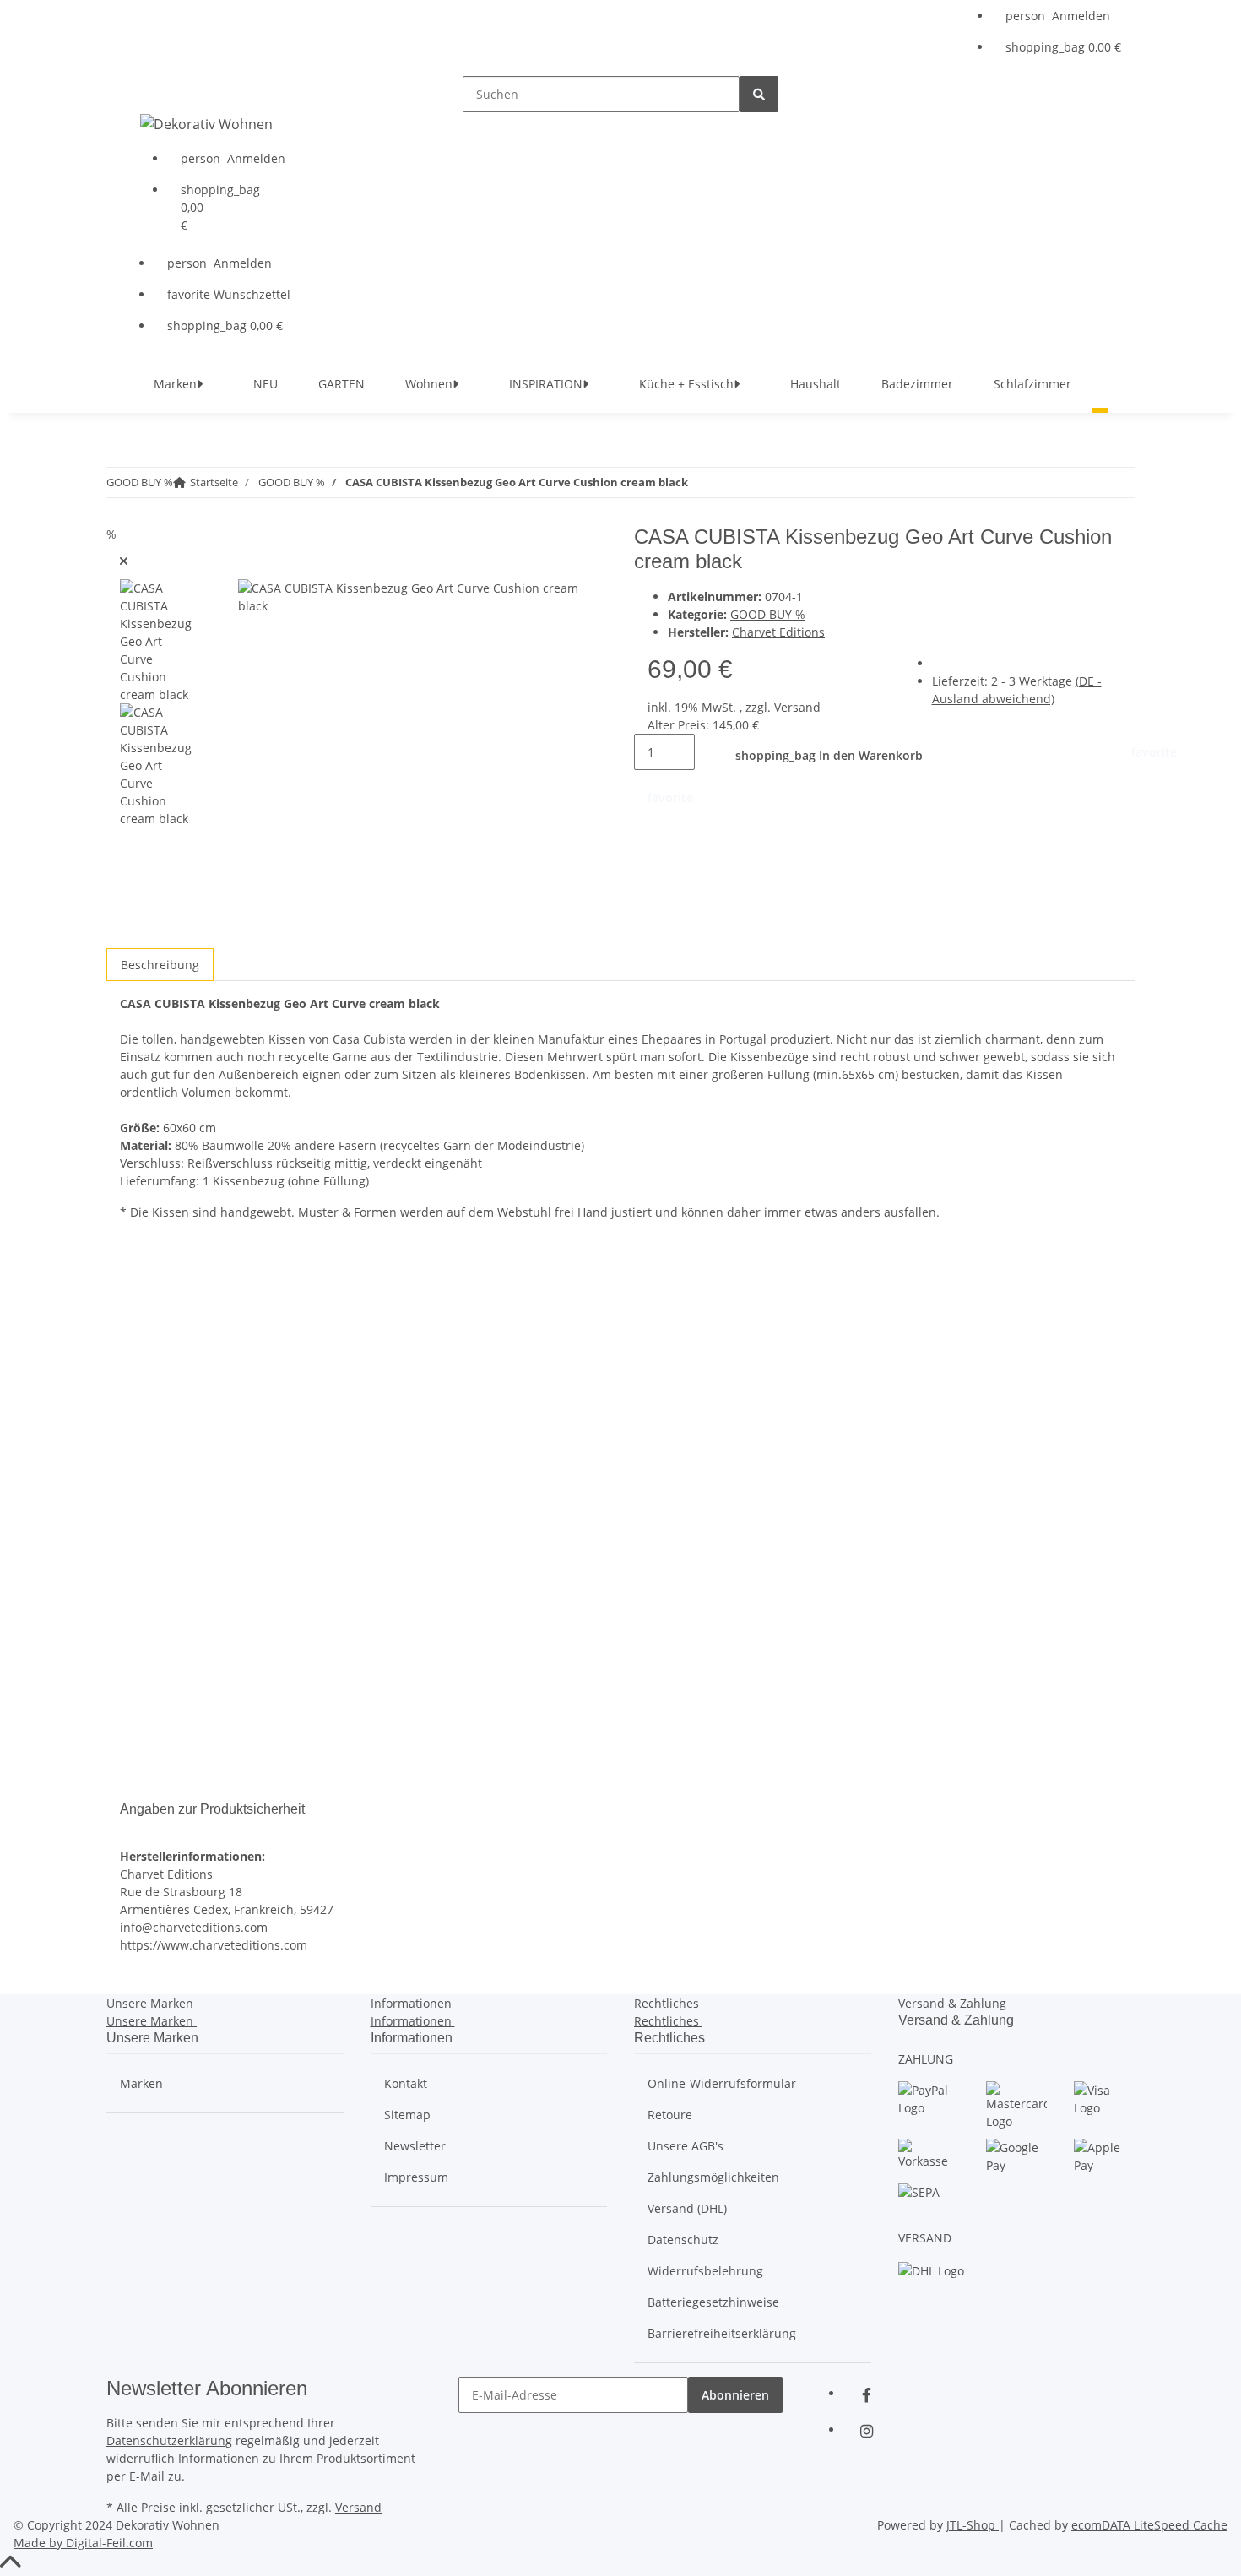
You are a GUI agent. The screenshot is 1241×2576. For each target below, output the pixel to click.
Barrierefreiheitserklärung (722, 2333)
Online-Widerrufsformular (722, 2083)
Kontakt (406, 2083)
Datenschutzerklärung (169, 2440)
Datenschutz (683, 2240)
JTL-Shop (973, 2525)
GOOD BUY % (768, 614)
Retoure (670, 2115)
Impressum (416, 2177)
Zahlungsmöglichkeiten (713, 2177)
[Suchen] (759, 94)
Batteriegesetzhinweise (713, 2302)
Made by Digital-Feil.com (83, 2543)
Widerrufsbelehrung (705, 2271)
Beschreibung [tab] (160, 965)
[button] (1063, 16)
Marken (141, 2083)
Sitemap (407, 2115)
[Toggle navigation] (141, 90)
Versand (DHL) (687, 2208)
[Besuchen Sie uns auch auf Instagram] (866, 2431)
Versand (797, 707)
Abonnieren (735, 2395)
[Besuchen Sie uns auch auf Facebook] (866, 2395)
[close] (124, 561)
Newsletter (415, 2146)
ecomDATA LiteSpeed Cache (1149, 2525)
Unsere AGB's (686, 2146)
